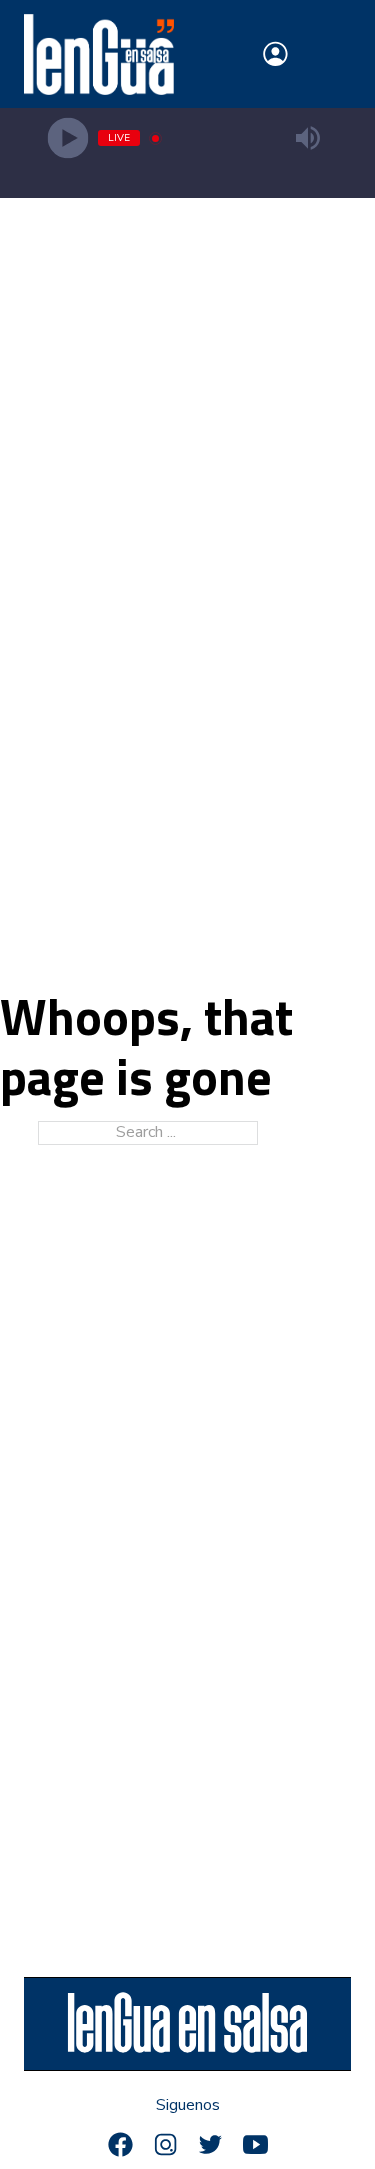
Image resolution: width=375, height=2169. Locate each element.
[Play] (67, 138)
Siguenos (188, 2105)
